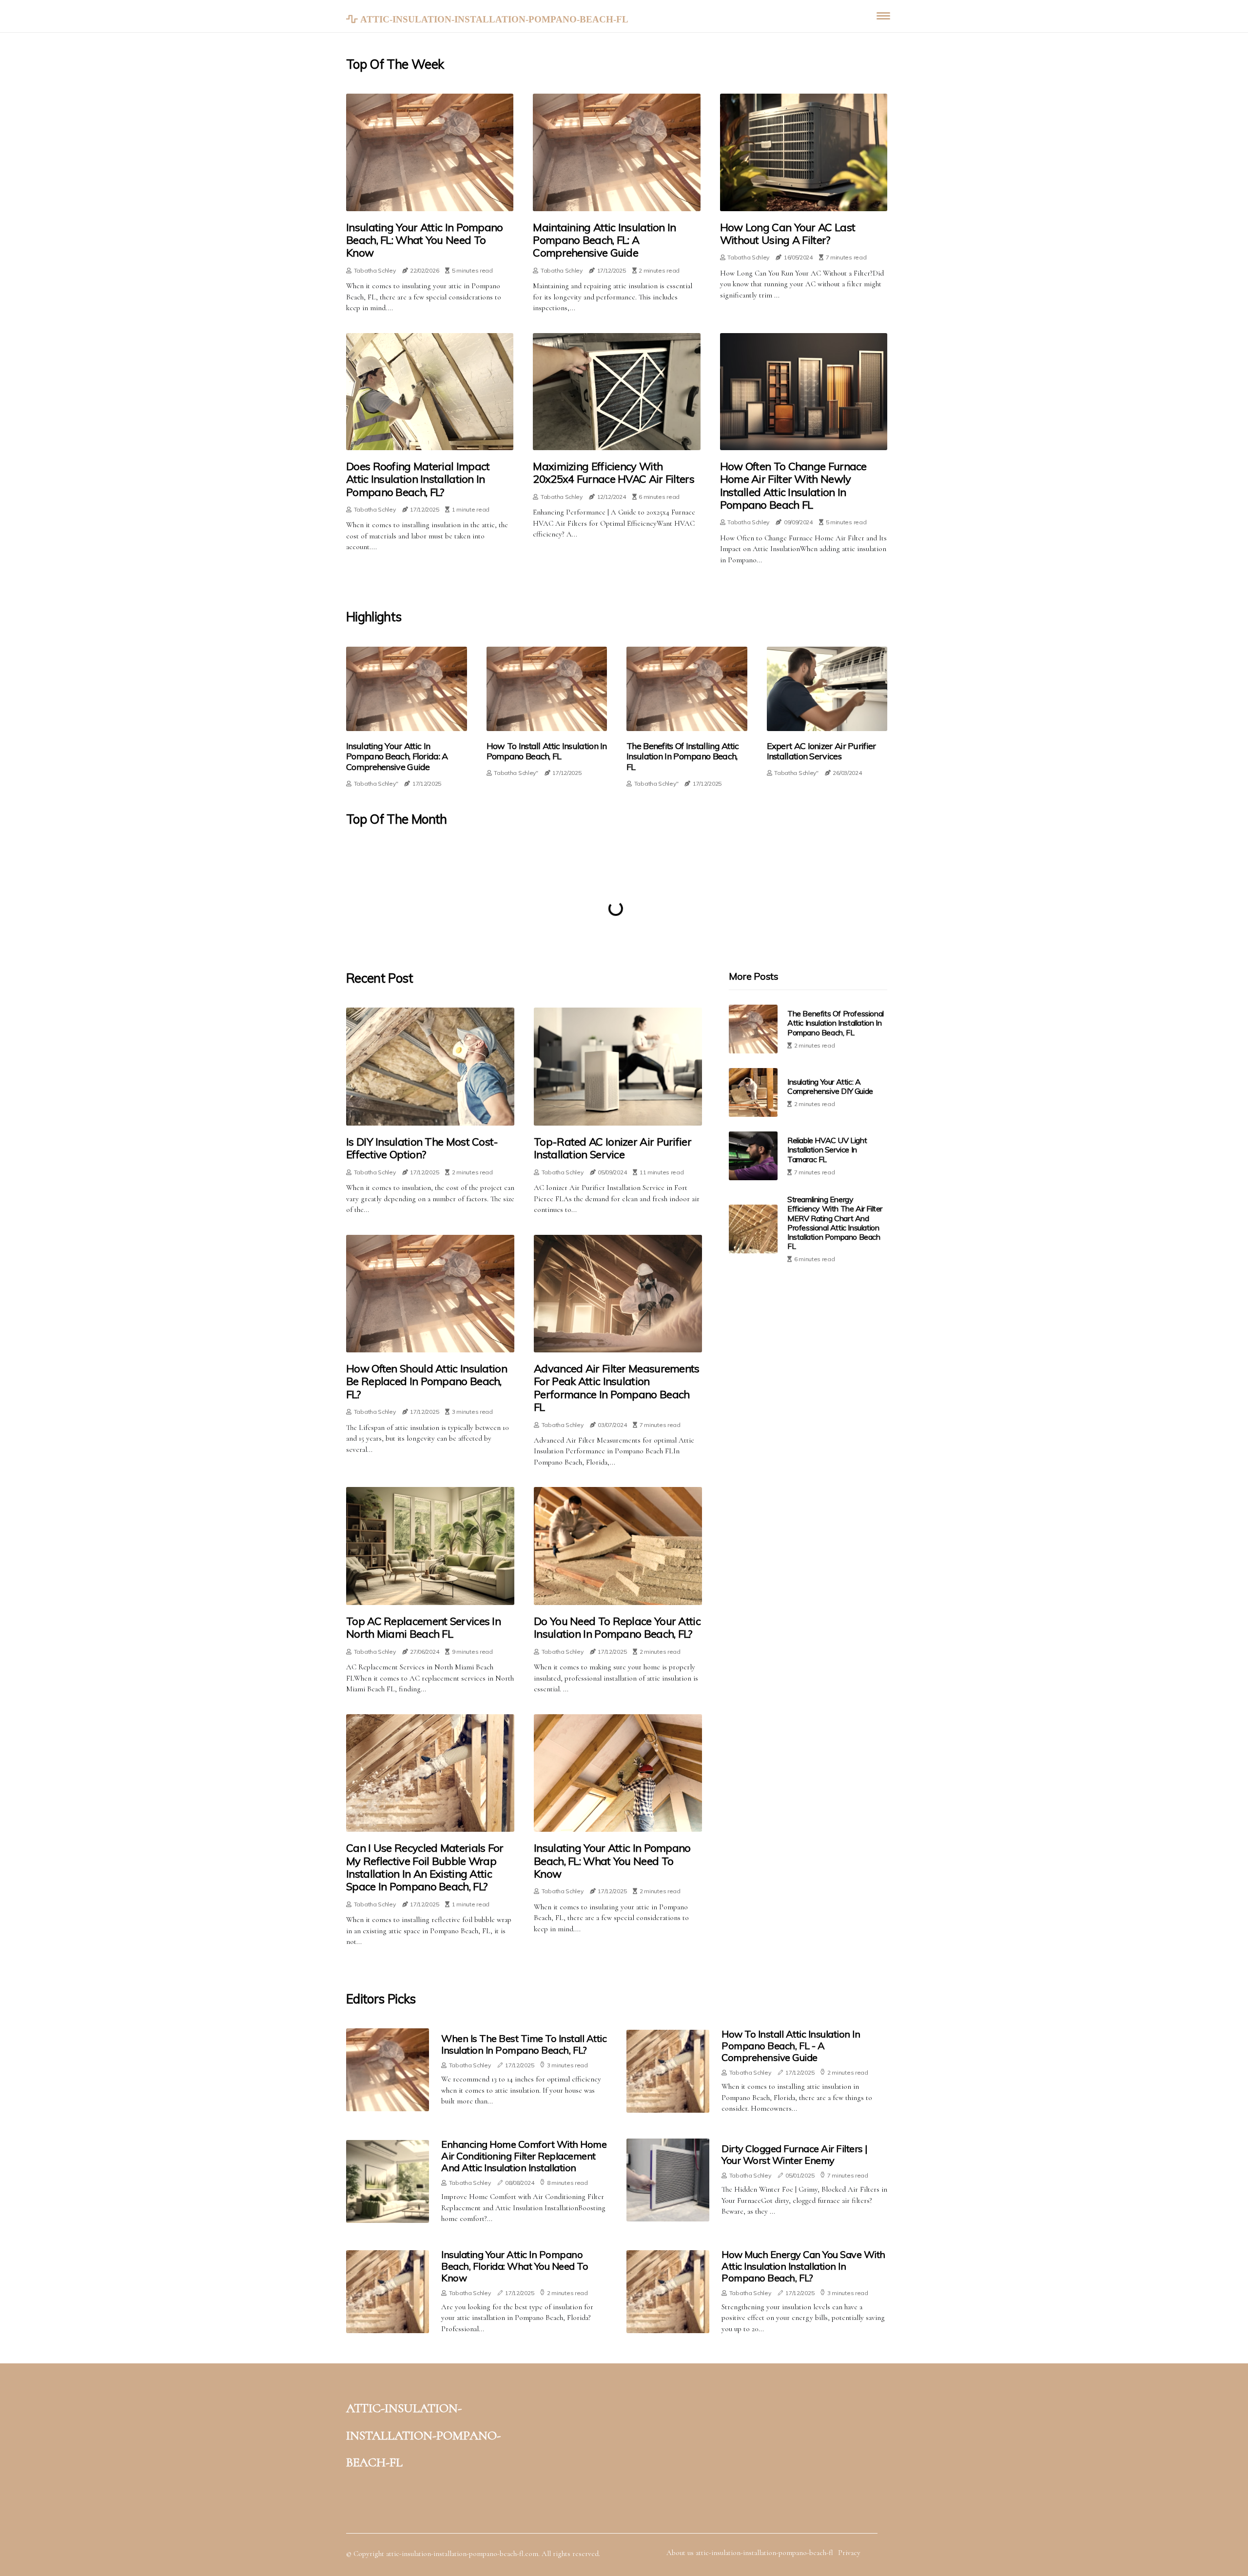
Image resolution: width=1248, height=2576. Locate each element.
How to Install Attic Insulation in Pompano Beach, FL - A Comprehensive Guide (791, 2046)
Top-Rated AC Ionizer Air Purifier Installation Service (613, 1148)
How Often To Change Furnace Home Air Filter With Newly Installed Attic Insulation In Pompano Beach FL (793, 486)
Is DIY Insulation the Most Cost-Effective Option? (422, 1148)
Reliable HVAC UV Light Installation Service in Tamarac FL (827, 1149)
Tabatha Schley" (376, 783)
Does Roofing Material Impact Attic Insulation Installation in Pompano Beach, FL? (418, 479)
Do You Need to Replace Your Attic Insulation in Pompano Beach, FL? (617, 1628)
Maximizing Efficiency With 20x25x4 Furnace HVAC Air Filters (614, 473)
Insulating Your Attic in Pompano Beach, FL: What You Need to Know (425, 240)
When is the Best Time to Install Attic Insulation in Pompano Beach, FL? (524, 2044)
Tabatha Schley (375, 270)
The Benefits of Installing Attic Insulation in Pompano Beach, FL (683, 757)
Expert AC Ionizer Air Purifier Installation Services (821, 751)
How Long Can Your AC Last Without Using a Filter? (788, 234)
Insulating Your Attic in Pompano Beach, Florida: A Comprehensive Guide (397, 757)
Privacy (849, 2553)
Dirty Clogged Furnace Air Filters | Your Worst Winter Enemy (795, 2154)
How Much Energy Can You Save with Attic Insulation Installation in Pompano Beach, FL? (803, 2266)
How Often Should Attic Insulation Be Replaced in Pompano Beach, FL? (427, 1381)
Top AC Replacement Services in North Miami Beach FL (423, 1628)
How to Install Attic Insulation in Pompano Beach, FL (547, 751)
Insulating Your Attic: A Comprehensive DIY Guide (830, 1086)
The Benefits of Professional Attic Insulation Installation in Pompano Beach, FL (836, 1023)
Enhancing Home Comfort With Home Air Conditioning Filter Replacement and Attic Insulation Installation (524, 2156)
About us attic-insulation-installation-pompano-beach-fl (750, 2553)
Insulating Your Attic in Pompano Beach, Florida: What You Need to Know (515, 2266)
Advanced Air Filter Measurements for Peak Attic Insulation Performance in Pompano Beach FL (617, 1388)
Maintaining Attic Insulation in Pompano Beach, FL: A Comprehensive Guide (604, 240)
